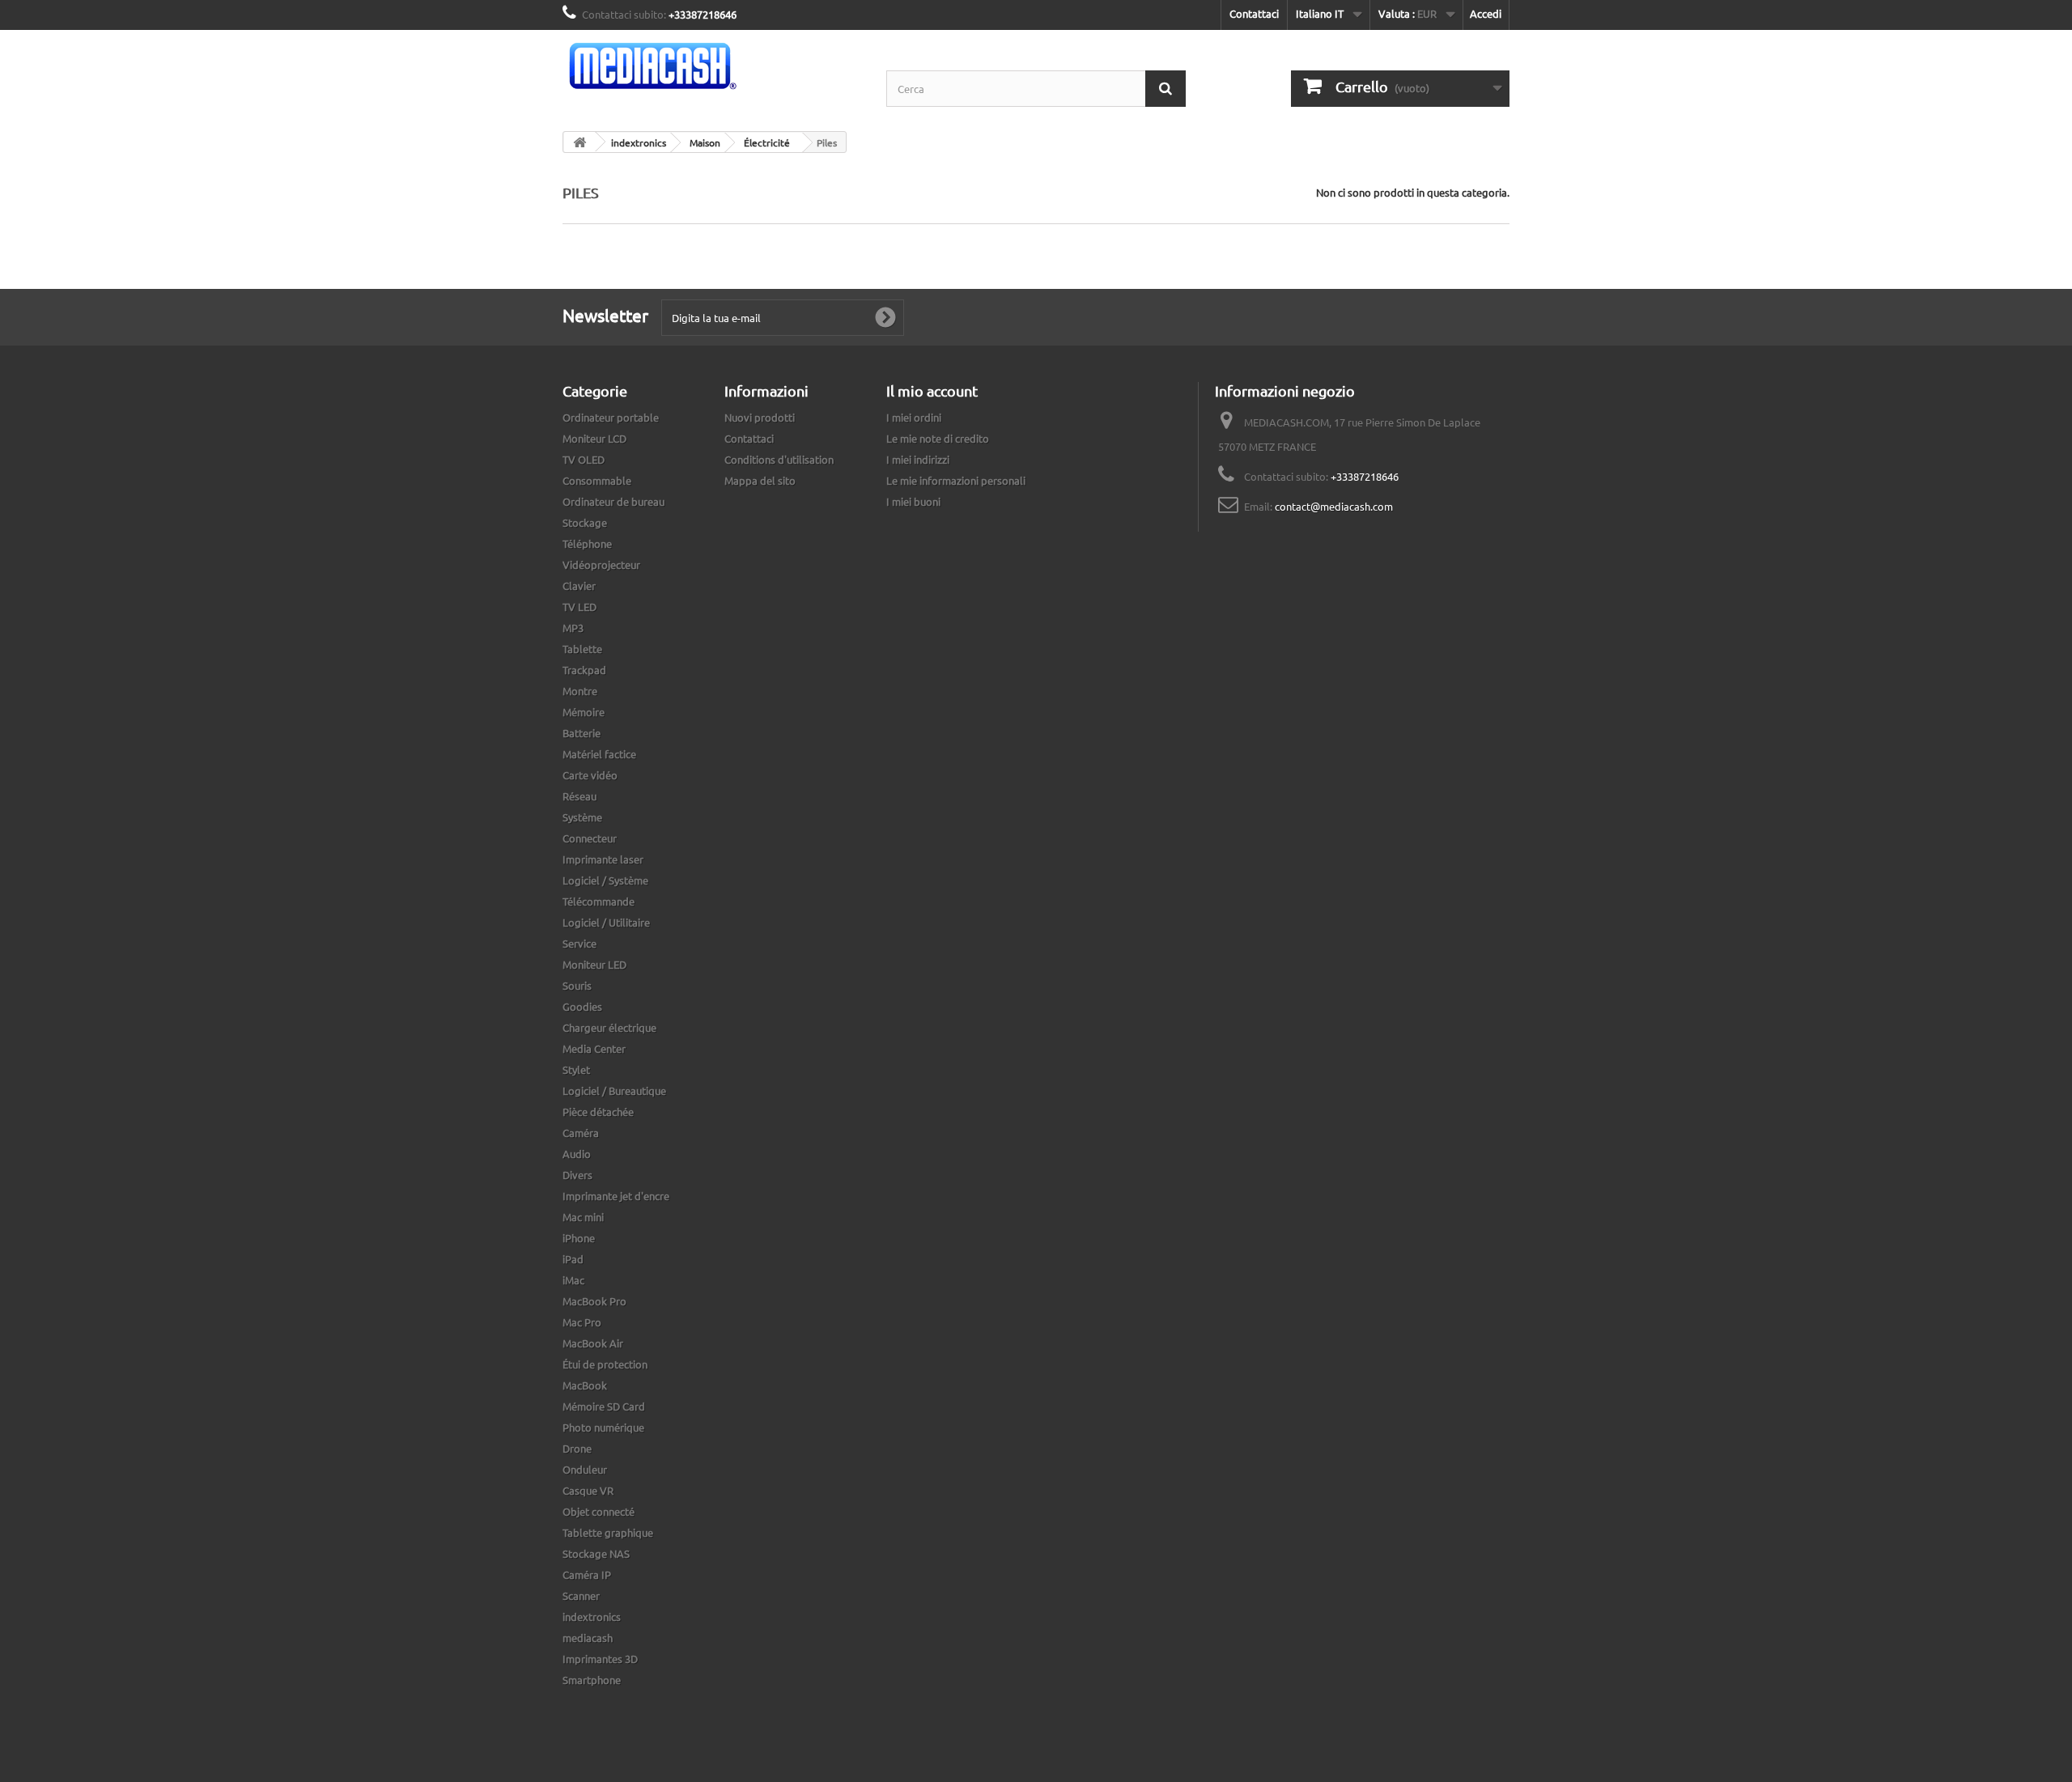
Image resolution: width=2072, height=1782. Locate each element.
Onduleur (585, 1469)
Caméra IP (587, 1574)
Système (582, 817)
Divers (577, 1175)
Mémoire (584, 712)
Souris (577, 985)
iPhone (579, 1238)
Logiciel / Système (605, 880)
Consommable (597, 480)
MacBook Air (593, 1343)
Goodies (582, 1006)
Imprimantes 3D (600, 1659)
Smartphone (592, 1680)
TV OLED (584, 459)
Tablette (582, 649)
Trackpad (584, 670)
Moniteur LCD (594, 438)
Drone (577, 1448)
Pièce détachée (598, 1112)
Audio (577, 1154)
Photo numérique (603, 1427)
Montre (580, 691)
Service (580, 943)
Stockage (585, 522)
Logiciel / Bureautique (614, 1090)
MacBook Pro (594, 1301)
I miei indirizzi (918, 459)
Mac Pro (582, 1322)
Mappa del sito (760, 480)
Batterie (582, 733)
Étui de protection (605, 1364)
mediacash (588, 1638)
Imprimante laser (603, 859)
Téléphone (587, 543)
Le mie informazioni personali (956, 480)
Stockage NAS (596, 1553)
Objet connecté (599, 1511)
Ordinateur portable (611, 417)
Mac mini (583, 1217)
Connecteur (590, 838)
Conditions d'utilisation (779, 459)
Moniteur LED (594, 964)
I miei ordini (914, 417)
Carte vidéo (590, 775)
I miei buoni (913, 501)
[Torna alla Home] (580, 142)
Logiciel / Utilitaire (606, 922)
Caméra (581, 1133)
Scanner (581, 1595)
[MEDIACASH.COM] (712, 66)
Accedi (1486, 13)
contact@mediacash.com (1334, 506)
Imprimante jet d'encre (616, 1196)
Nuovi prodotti (760, 417)
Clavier (579, 586)
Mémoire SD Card (604, 1406)
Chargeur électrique (609, 1027)
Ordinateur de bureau (614, 501)
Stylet (576, 1069)
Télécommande (599, 901)
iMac (573, 1280)
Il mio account (932, 390)
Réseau (580, 796)
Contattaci (1254, 13)
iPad (573, 1259)
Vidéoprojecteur (601, 564)
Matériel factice (599, 754)
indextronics (592, 1617)
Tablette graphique (608, 1532)
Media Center (594, 1048)
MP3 (573, 628)
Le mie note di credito (938, 438)
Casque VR (588, 1490)
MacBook (585, 1385)
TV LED (580, 607)
